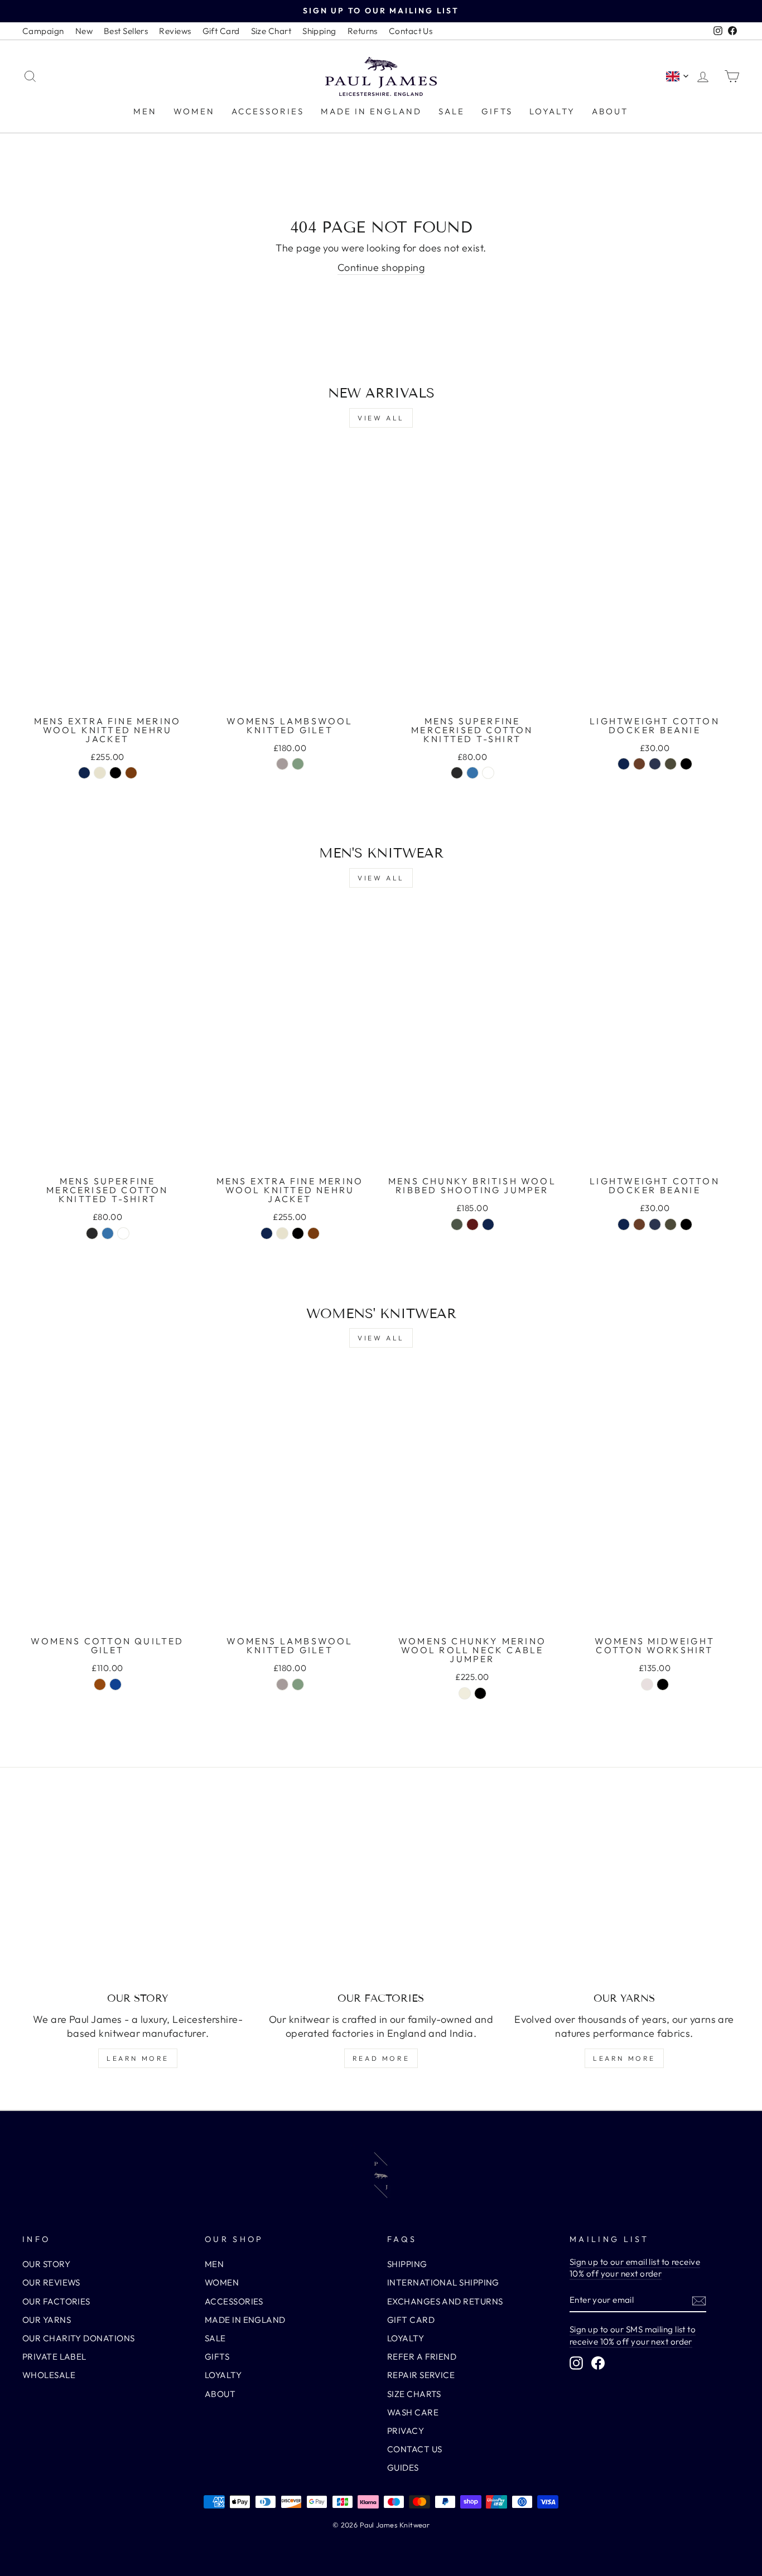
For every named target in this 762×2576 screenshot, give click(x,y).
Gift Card (221, 31)
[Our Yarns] (624, 1896)
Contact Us (411, 31)
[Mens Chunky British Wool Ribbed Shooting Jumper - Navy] (488, 1224)
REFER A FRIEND (422, 2357)
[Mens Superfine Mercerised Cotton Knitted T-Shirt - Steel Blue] (472, 773)
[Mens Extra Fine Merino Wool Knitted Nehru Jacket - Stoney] (100, 773)
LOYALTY (552, 111)
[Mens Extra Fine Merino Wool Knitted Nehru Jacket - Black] (115, 773)
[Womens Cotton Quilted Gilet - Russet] (100, 1684)
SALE (452, 111)
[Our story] (138, 1896)
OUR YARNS (47, 2320)
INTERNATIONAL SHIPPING (443, 2282)
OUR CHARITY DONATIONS (78, 2338)
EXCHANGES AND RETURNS (445, 2301)
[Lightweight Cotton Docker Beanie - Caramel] (639, 764)
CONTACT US (415, 2449)
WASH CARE (413, 2412)
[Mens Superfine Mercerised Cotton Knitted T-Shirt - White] (488, 773)
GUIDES (403, 2468)
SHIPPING (407, 2264)
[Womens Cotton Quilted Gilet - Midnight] (115, 1684)
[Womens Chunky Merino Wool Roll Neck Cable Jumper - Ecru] (465, 1693)
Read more (381, 2058)
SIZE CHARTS (414, 2394)
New (84, 31)
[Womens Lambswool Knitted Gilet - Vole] (282, 764)
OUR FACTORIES (56, 2301)
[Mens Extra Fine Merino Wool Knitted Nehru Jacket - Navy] (84, 773)
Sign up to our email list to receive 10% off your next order (635, 2268)
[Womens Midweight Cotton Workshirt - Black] (663, 1684)
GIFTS (497, 111)
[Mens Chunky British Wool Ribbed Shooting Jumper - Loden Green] (457, 1224)
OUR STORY (46, 2264)
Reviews (175, 31)
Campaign (43, 31)
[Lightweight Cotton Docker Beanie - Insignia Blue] (655, 764)
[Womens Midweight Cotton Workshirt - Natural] (647, 1684)
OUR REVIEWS (51, 2282)
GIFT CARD (411, 2320)
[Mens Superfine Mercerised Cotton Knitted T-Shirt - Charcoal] (457, 773)
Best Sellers (126, 31)
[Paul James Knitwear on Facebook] (598, 2362)
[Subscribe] (699, 2300)
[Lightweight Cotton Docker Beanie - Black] (686, 764)
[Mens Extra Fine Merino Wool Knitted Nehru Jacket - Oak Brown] (131, 773)
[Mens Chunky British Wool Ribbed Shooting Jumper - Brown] (472, 1224)
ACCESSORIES (268, 111)
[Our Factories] (381, 1896)
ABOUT (610, 111)
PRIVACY (406, 2431)
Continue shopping (381, 267)
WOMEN (194, 111)
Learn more (138, 2058)
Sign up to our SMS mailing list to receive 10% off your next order (633, 2335)
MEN (145, 111)
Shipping (319, 31)
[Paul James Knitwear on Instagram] (576, 2362)
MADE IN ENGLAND (371, 111)
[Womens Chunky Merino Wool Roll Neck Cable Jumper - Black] (480, 1693)
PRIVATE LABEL (54, 2357)
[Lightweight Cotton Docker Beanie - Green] (671, 764)
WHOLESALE (49, 2375)
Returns (363, 31)
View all (381, 418)
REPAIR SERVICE (421, 2375)
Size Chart (271, 31)
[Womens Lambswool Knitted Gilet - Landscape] (298, 764)
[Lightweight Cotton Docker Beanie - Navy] (624, 764)
